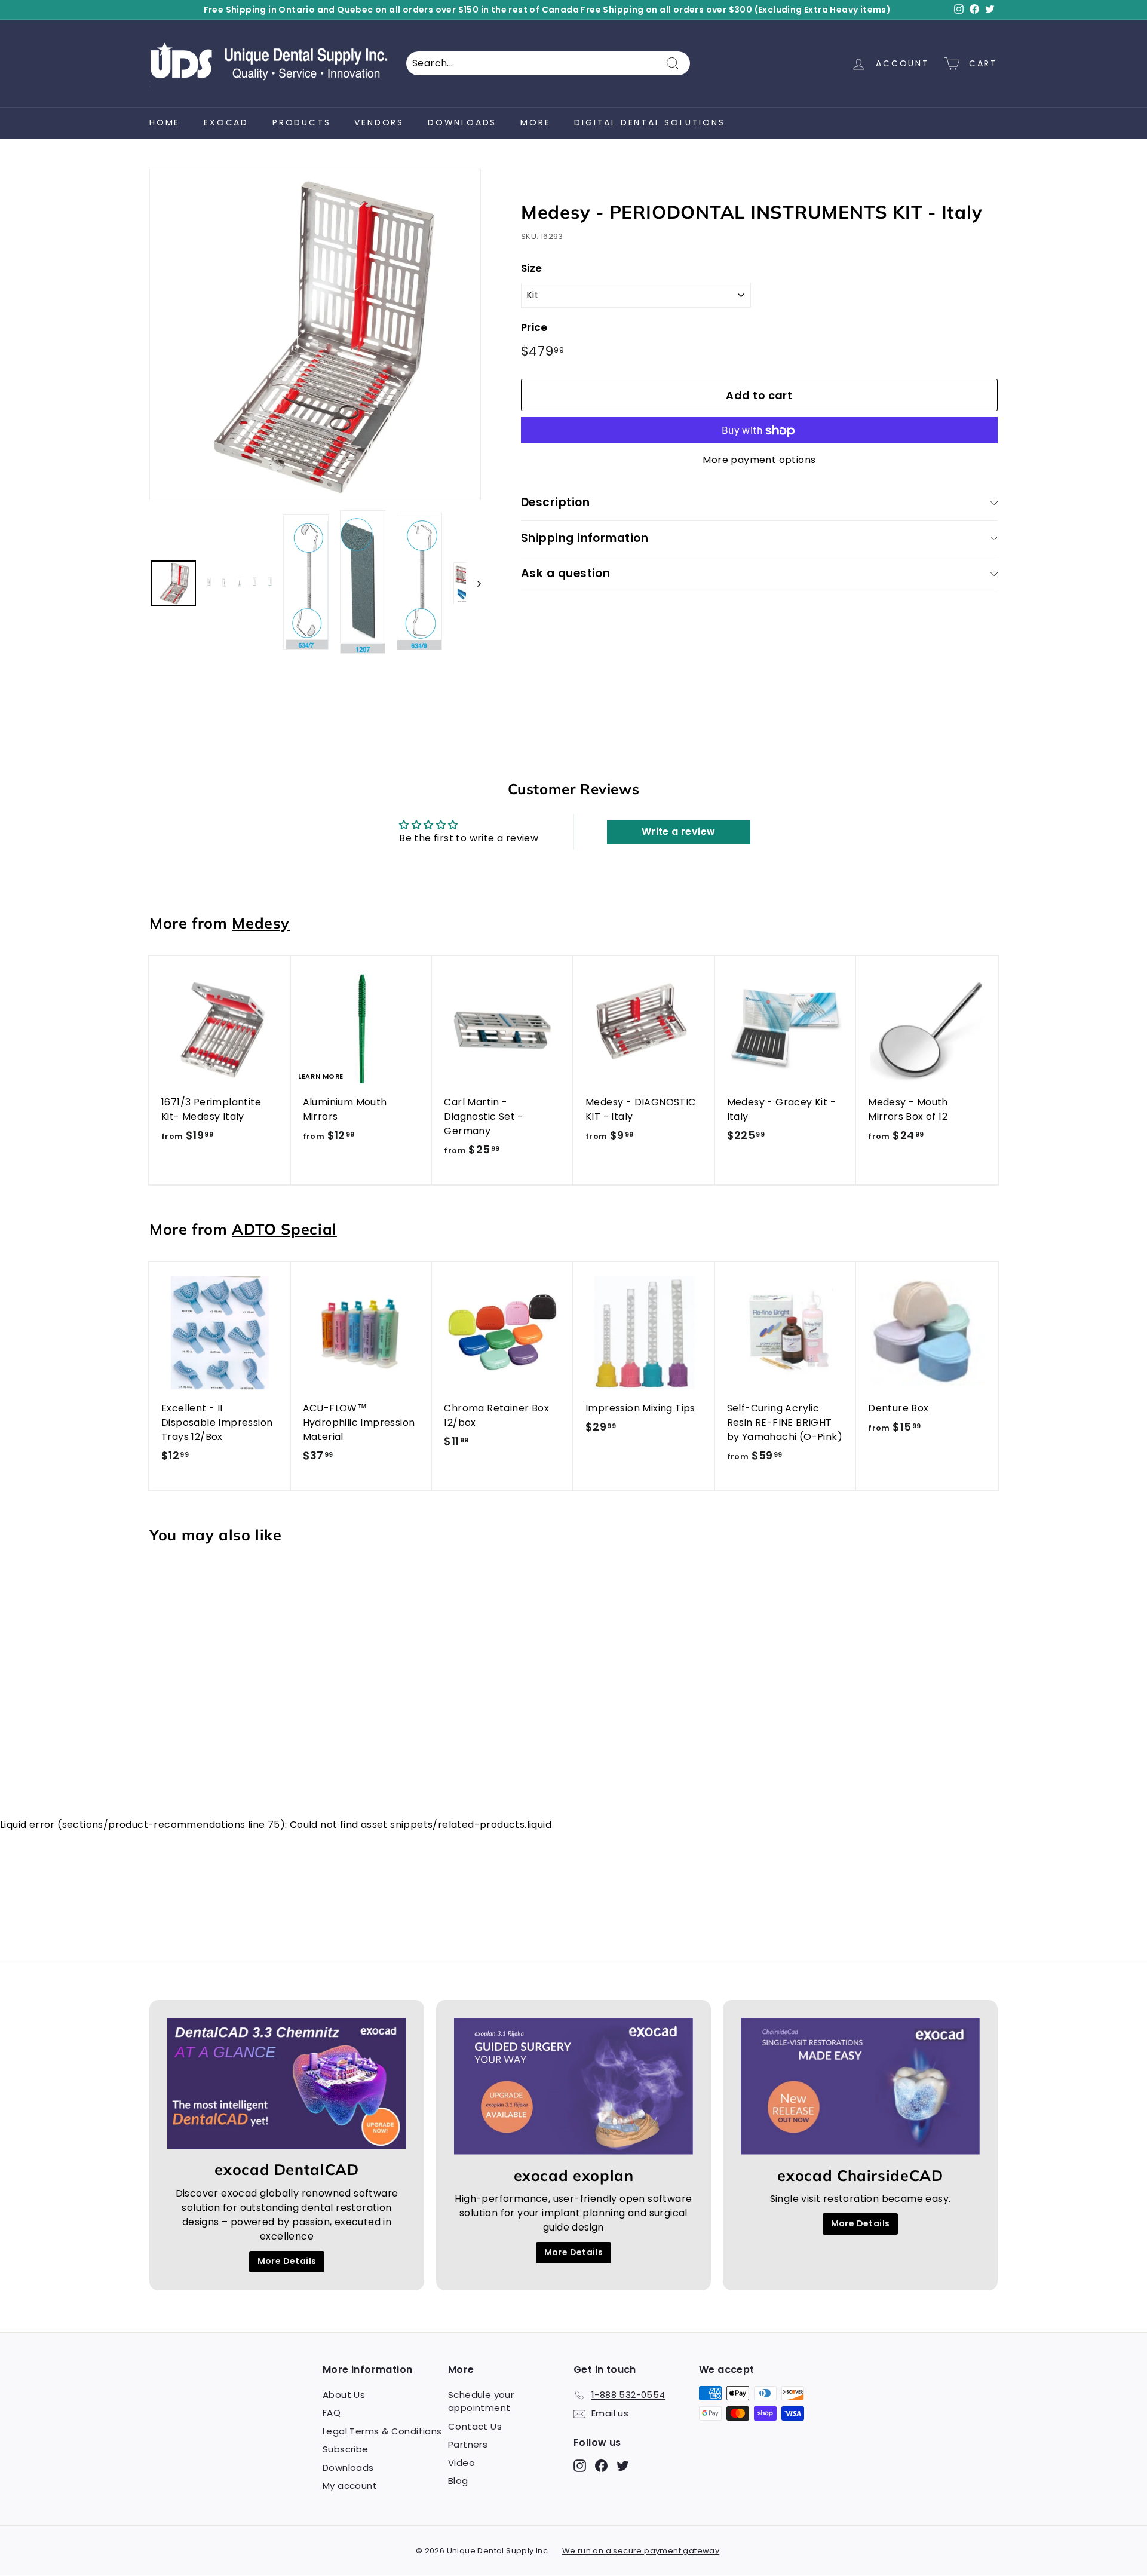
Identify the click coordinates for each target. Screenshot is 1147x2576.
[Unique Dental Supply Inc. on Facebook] (689, 1382)
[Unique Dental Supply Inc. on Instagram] (668, 1382)
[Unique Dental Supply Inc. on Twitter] (710, 1382)
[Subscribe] (767, 1344)
